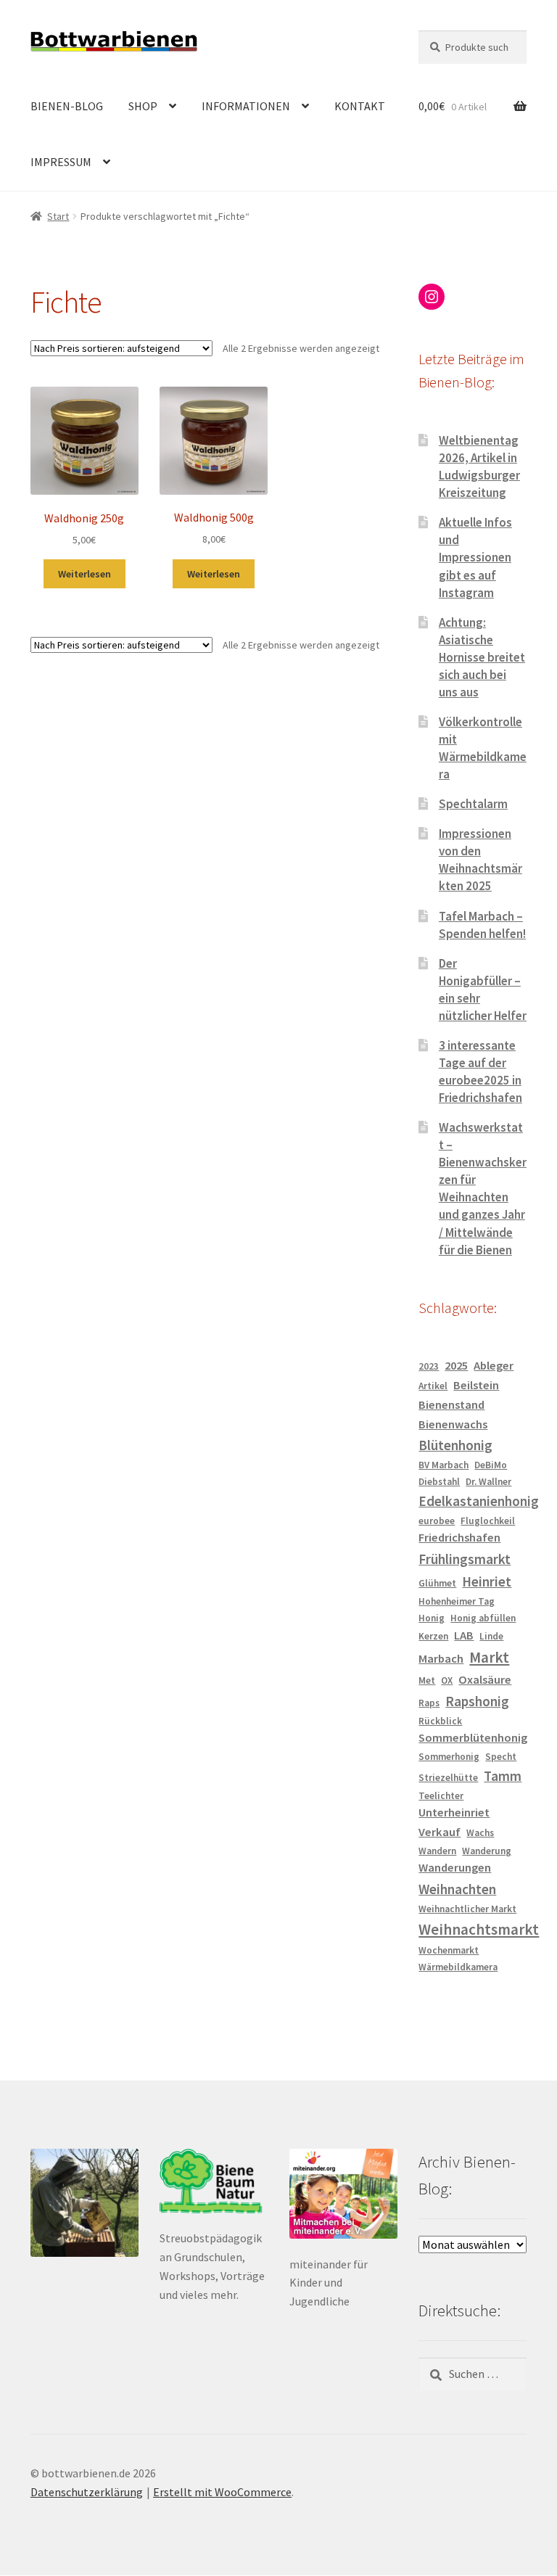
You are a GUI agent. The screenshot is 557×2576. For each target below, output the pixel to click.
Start (58, 216)
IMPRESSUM (61, 162)
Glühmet (437, 1583)
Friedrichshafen (459, 1538)
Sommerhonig (449, 1757)
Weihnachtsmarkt (479, 1929)
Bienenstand (451, 1405)
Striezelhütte (448, 1778)
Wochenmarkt (449, 1950)
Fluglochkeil (488, 1521)
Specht (501, 1757)
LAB (464, 1635)
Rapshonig (477, 1701)
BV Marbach (443, 1465)
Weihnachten (457, 1889)
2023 (429, 1366)
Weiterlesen (84, 574)
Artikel (433, 1386)
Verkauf (440, 1832)
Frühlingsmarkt (465, 1559)
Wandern (437, 1851)
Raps (429, 1703)
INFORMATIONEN (246, 106)
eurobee (437, 1521)
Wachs (480, 1833)
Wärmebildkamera (458, 1967)
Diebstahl (439, 1482)
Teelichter (441, 1796)
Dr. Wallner (488, 1482)
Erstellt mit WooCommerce (222, 2492)
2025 (456, 1366)
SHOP (143, 106)
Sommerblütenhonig (473, 1738)
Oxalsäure (485, 1680)
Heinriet (487, 1581)
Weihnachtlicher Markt (467, 1909)
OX (447, 1680)
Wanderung (487, 1851)
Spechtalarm (473, 804)
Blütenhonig (455, 1445)
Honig (432, 1618)
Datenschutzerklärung (87, 2492)
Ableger (494, 1366)
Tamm (503, 1776)
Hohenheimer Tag (457, 1601)
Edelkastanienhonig (479, 1501)
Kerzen (433, 1636)
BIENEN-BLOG (67, 106)
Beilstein (476, 1385)
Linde (491, 1636)
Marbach (441, 1659)
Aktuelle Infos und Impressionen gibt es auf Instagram (475, 557)
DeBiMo (491, 1465)
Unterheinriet (454, 1812)
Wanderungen (455, 1868)
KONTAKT (360, 106)
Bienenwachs (453, 1424)
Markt (489, 1657)
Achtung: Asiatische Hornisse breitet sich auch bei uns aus (482, 657)
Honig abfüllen (483, 1618)
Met (427, 1680)
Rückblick (440, 1721)
